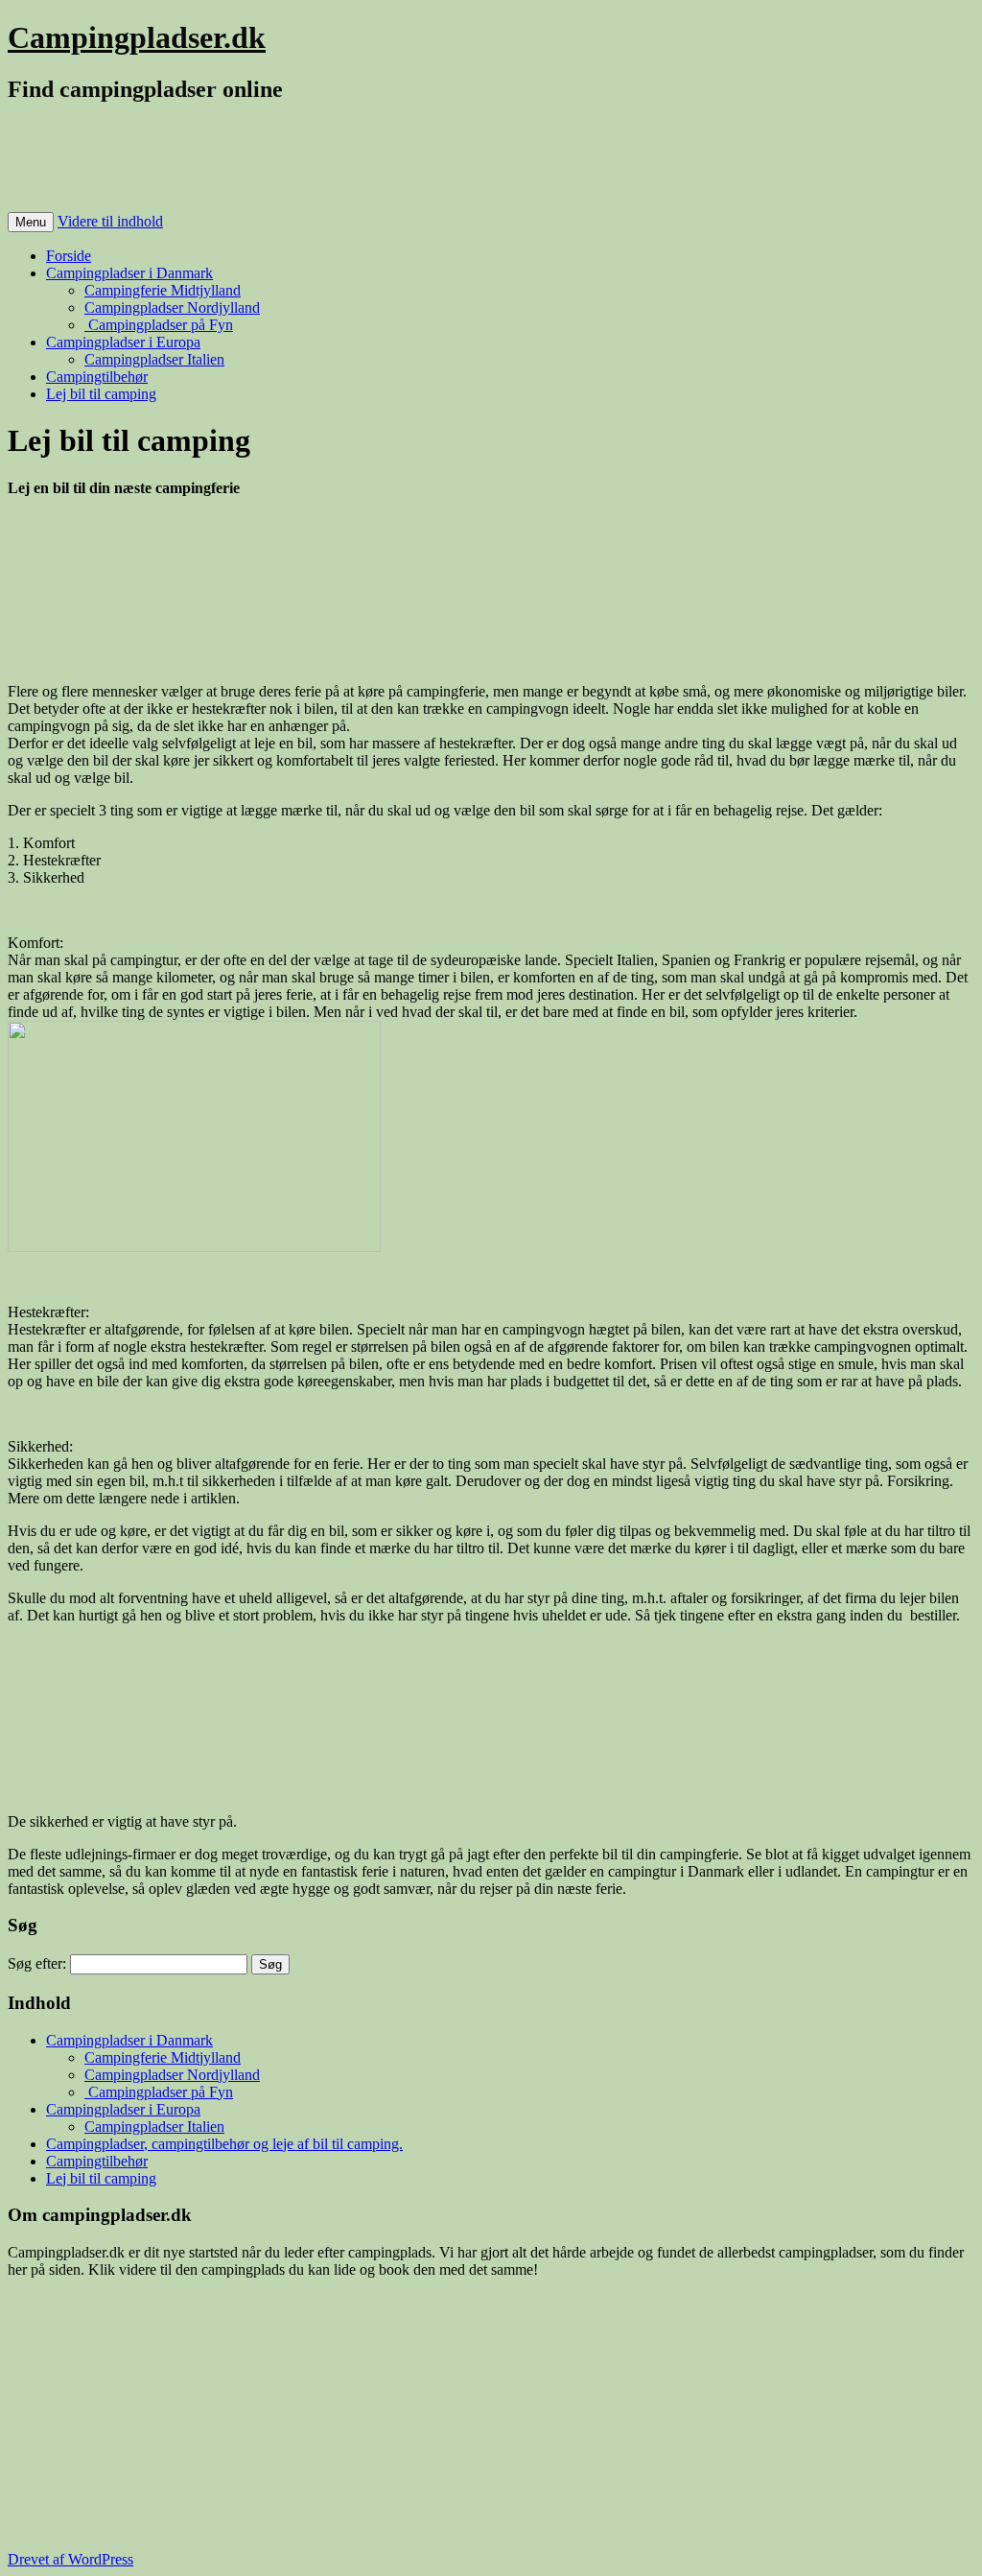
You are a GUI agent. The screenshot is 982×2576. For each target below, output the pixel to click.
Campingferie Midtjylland (163, 290)
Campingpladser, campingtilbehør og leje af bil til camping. (224, 2144)
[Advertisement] (357, 165)
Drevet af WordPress (70, 2559)
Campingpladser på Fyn (159, 325)
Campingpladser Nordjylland (172, 307)
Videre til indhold (110, 221)
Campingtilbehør (97, 377)
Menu (31, 222)
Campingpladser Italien (154, 359)
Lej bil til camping (101, 394)
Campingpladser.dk (137, 37)
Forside (69, 256)
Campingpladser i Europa (123, 342)
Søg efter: (37, 1963)
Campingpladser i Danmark (129, 273)
